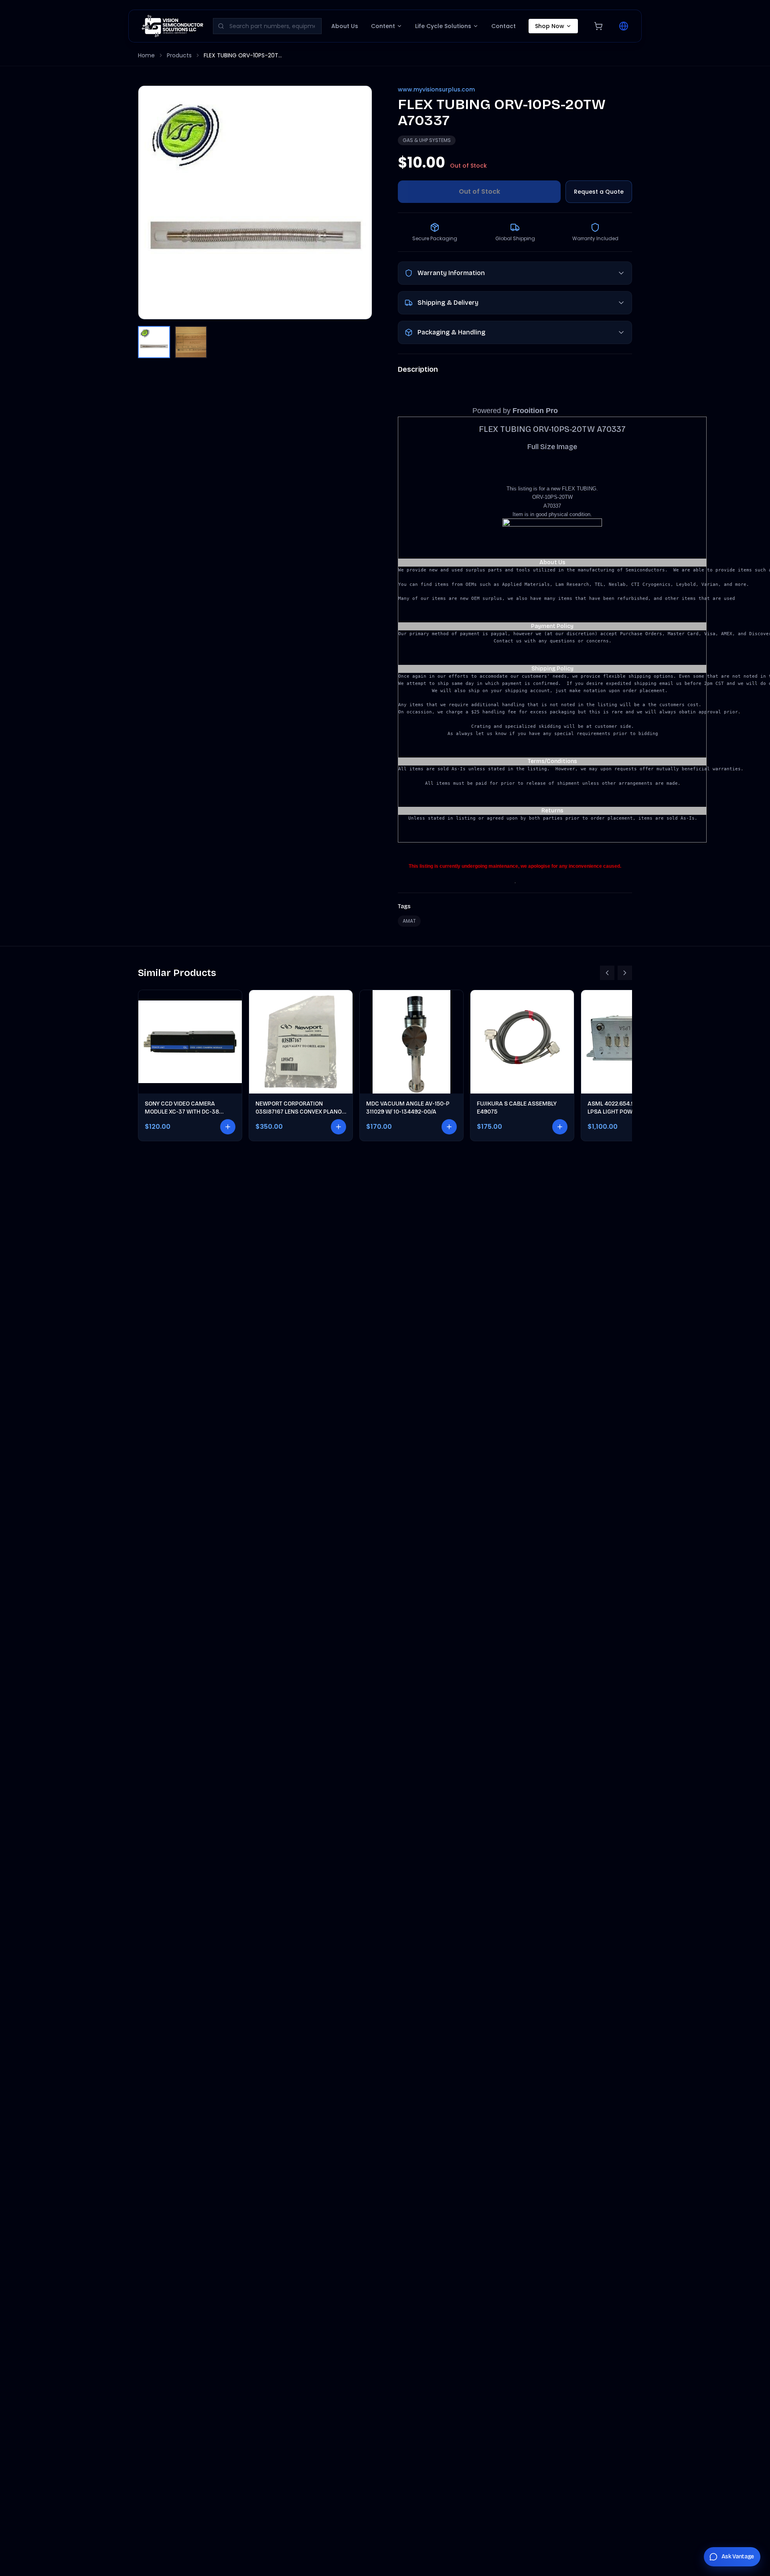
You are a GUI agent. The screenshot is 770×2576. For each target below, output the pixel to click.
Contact (504, 26)
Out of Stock (479, 191)
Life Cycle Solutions (443, 26)
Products (179, 55)
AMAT (409, 921)
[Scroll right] (625, 973)
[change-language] (624, 26)
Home (146, 55)
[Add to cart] (228, 1127)
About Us (345, 26)
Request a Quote (599, 192)
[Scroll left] (607, 973)
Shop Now (550, 26)
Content (383, 26)
